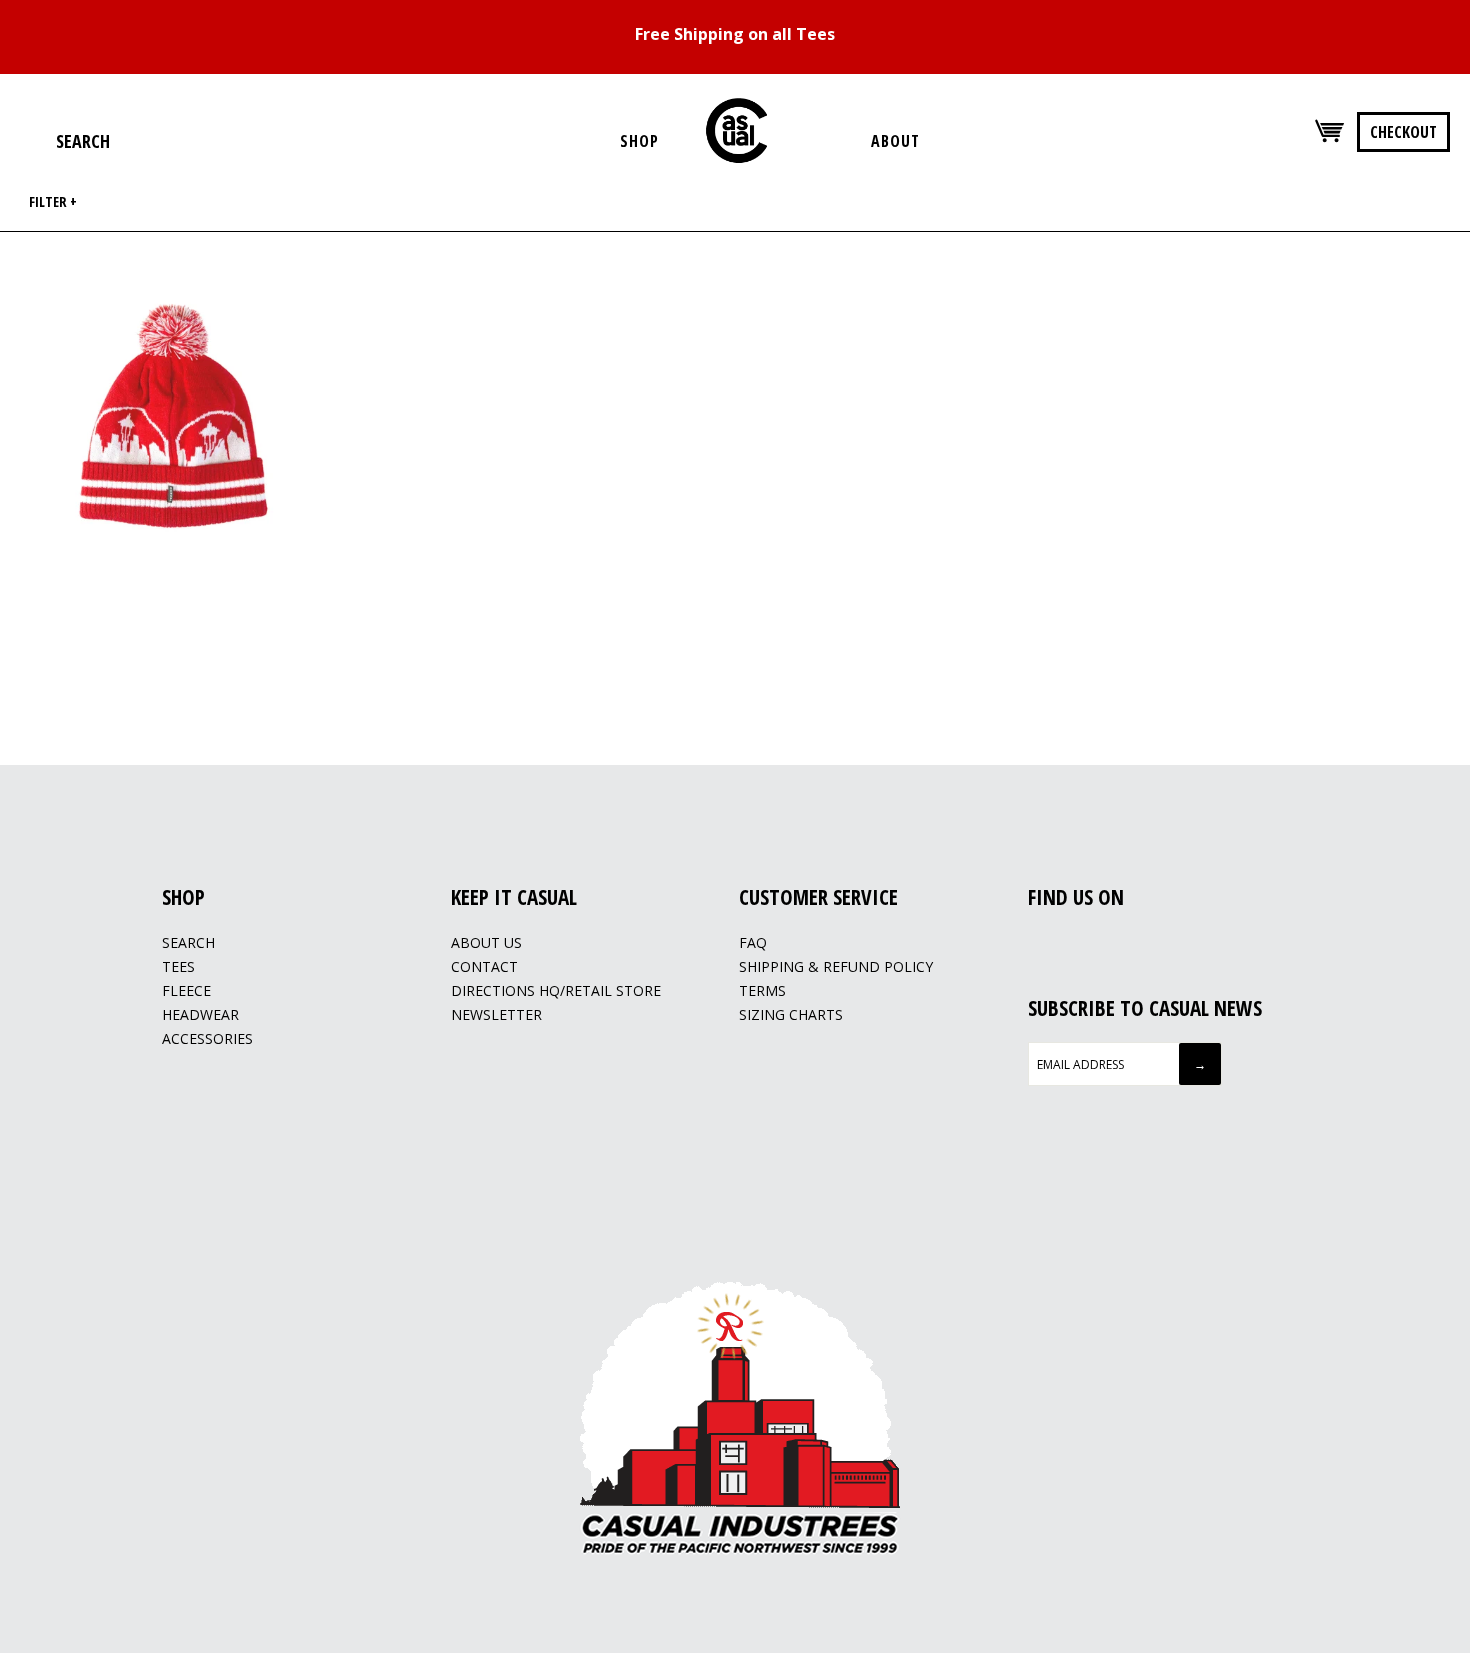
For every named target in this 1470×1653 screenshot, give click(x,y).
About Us (486, 942)
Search (188, 942)
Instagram (1064, 944)
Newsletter (496, 1014)
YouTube (1089, 944)
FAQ (753, 942)
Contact (484, 966)
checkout (1403, 132)
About (895, 141)
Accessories (207, 1038)
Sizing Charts (791, 1014)
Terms (762, 990)
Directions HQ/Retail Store (556, 990)
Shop (639, 141)
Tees (178, 966)
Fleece (186, 990)
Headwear (200, 1014)
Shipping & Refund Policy (836, 966)
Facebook (1039, 944)
